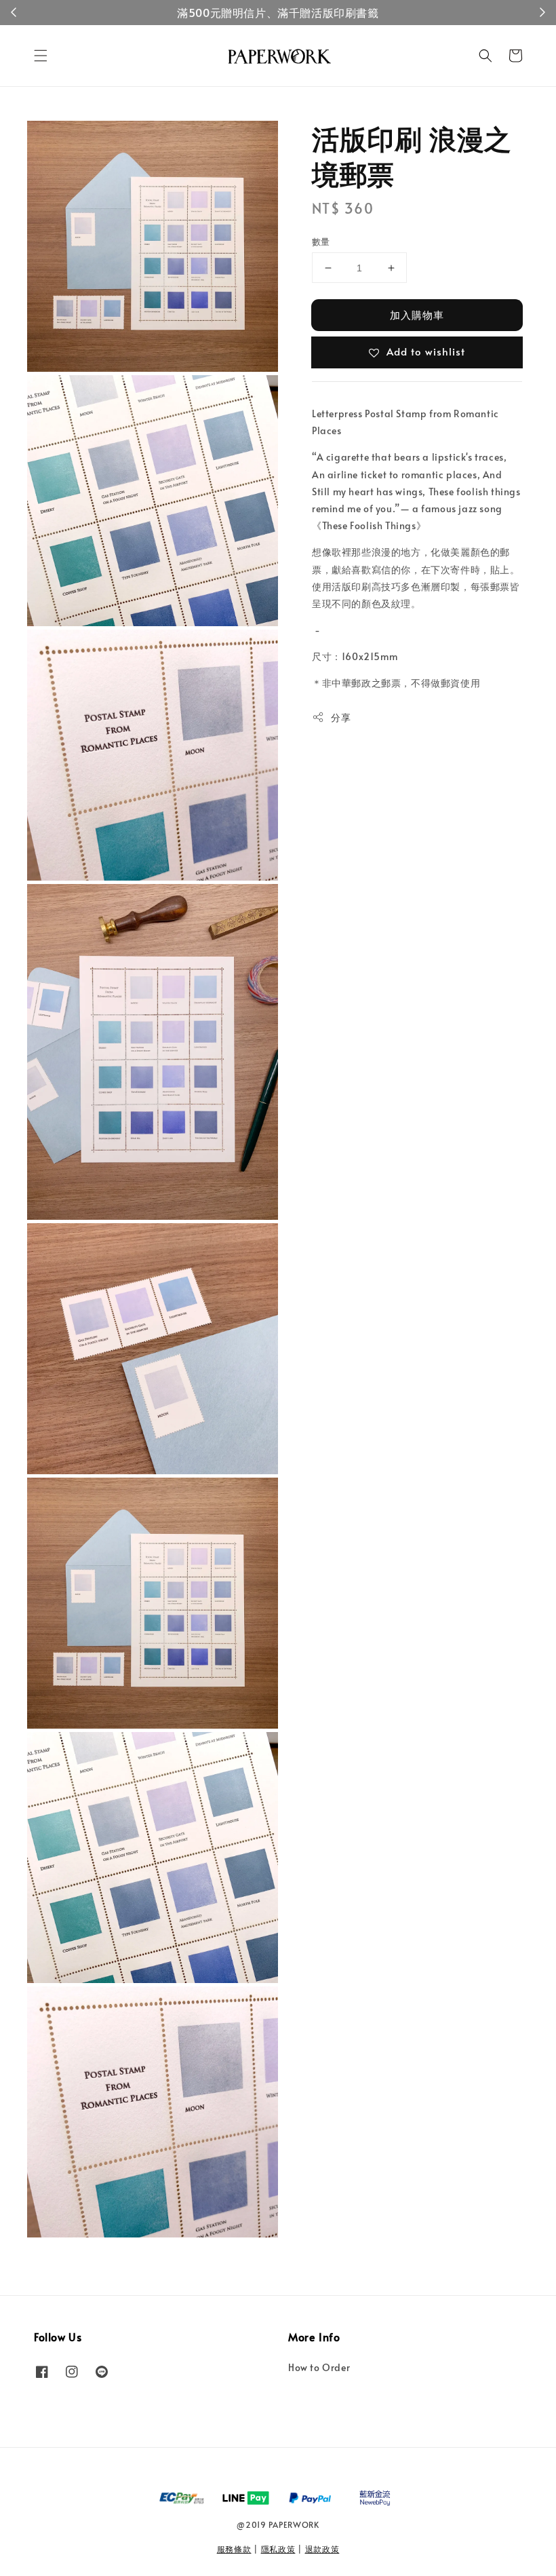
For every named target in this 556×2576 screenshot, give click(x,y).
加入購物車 (417, 314)
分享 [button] (341, 717)
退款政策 (322, 2549)
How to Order (319, 2368)
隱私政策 (278, 2549)
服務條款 (234, 2549)
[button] (41, 56)
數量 (321, 242)
